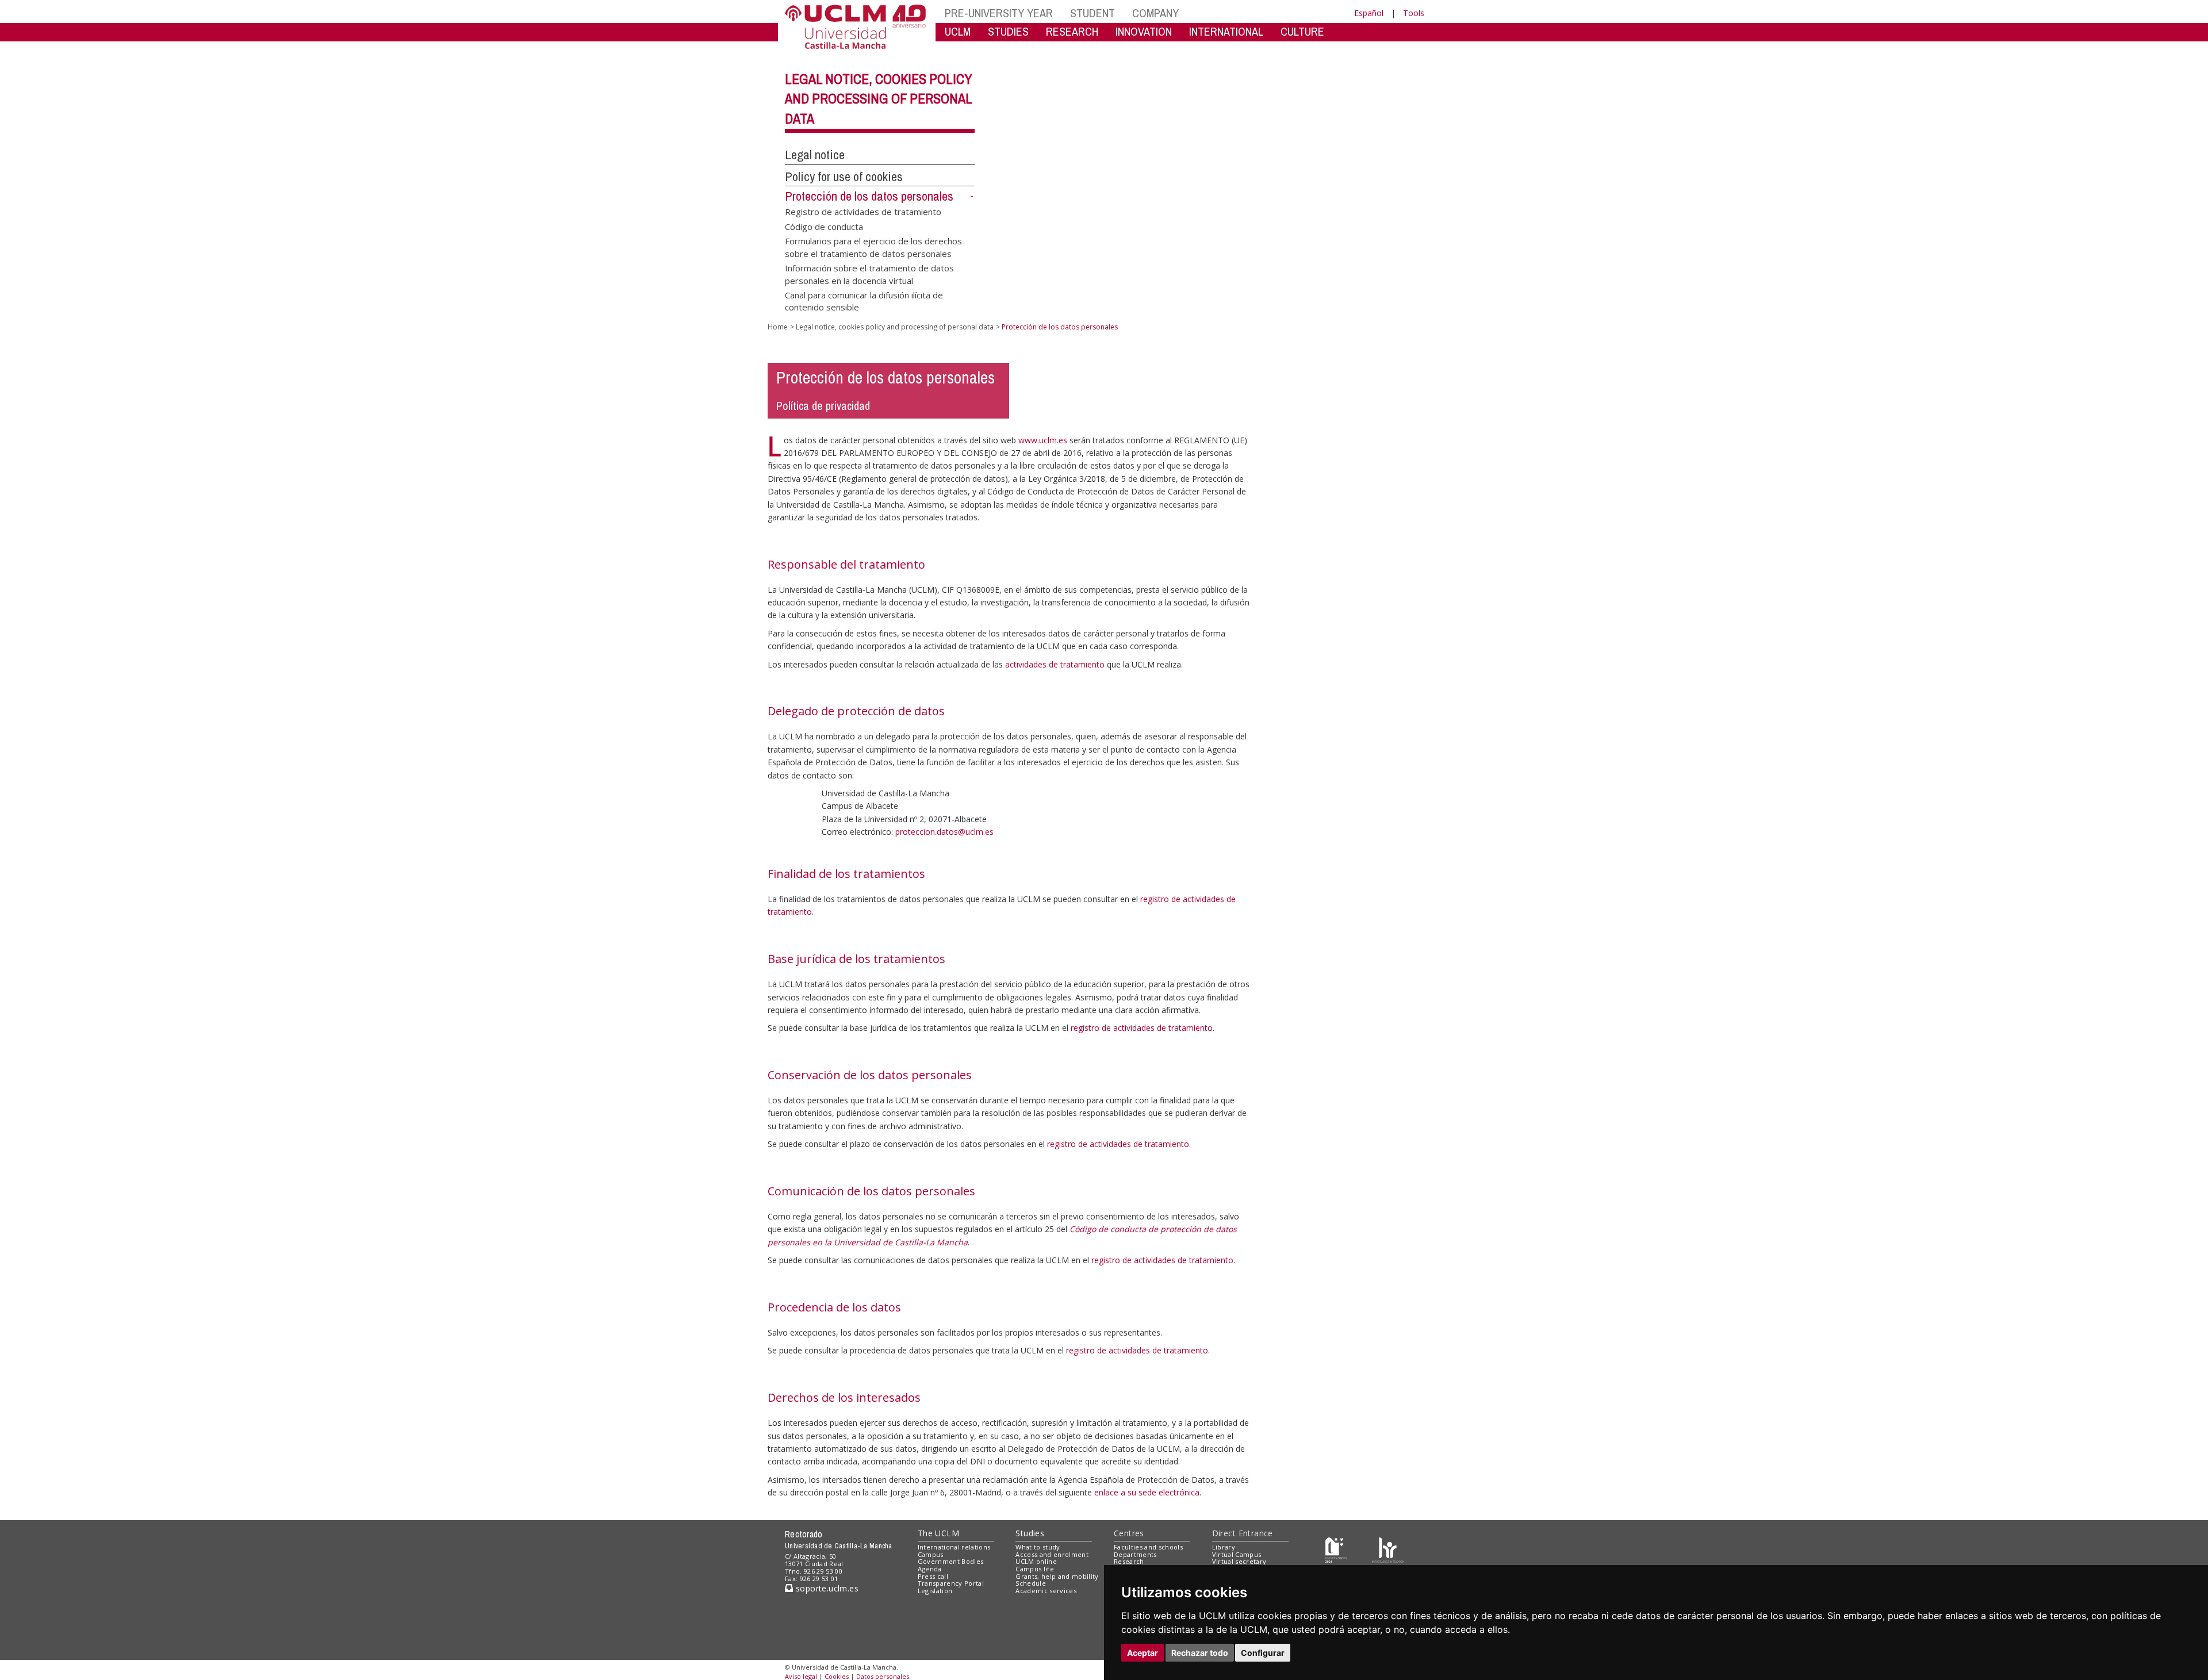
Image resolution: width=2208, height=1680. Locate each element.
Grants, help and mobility (1057, 1576)
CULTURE (1302, 31)
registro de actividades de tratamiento (1142, 1028)
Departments (1135, 1554)
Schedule (1031, 1583)
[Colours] (1388, 1549)
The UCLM (938, 1533)
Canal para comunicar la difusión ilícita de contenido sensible (864, 300)
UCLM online (1036, 1561)
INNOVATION (1144, 31)
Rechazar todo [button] (1200, 1653)
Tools (1414, 13)
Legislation (935, 1591)
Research (1129, 1561)
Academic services (1046, 1591)
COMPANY (1155, 13)
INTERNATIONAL (1226, 31)
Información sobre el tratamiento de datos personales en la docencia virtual (869, 274)
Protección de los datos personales (869, 196)
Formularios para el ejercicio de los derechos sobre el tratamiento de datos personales (873, 247)
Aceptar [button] (1143, 1653)
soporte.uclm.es (826, 1588)
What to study (1038, 1547)
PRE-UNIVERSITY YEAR (999, 13)
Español (1369, 13)
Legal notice (815, 155)
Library (1224, 1547)
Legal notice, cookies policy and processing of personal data (879, 99)
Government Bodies (951, 1561)
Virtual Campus (1237, 1554)
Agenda (930, 1569)
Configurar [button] (1263, 1653)
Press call (933, 1576)
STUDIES (1008, 31)
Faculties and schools (1148, 1547)
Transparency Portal (951, 1583)
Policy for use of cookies (844, 177)
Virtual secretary (1239, 1561)
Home (778, 327)
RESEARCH (1072, 31)
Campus (931, 1554)
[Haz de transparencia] (1336, 1549)
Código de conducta (824, 226)
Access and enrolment (1052, 1554)
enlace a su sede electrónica (1147, 1492)
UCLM (958, 31)
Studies (1030, 1533)
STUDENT (1092, 13)
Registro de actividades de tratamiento (863, 212)
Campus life (1035, 1569)
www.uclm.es (1043, 440)
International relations (954, 1547)
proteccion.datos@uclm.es (944, 832)
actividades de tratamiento (1055, 664)
